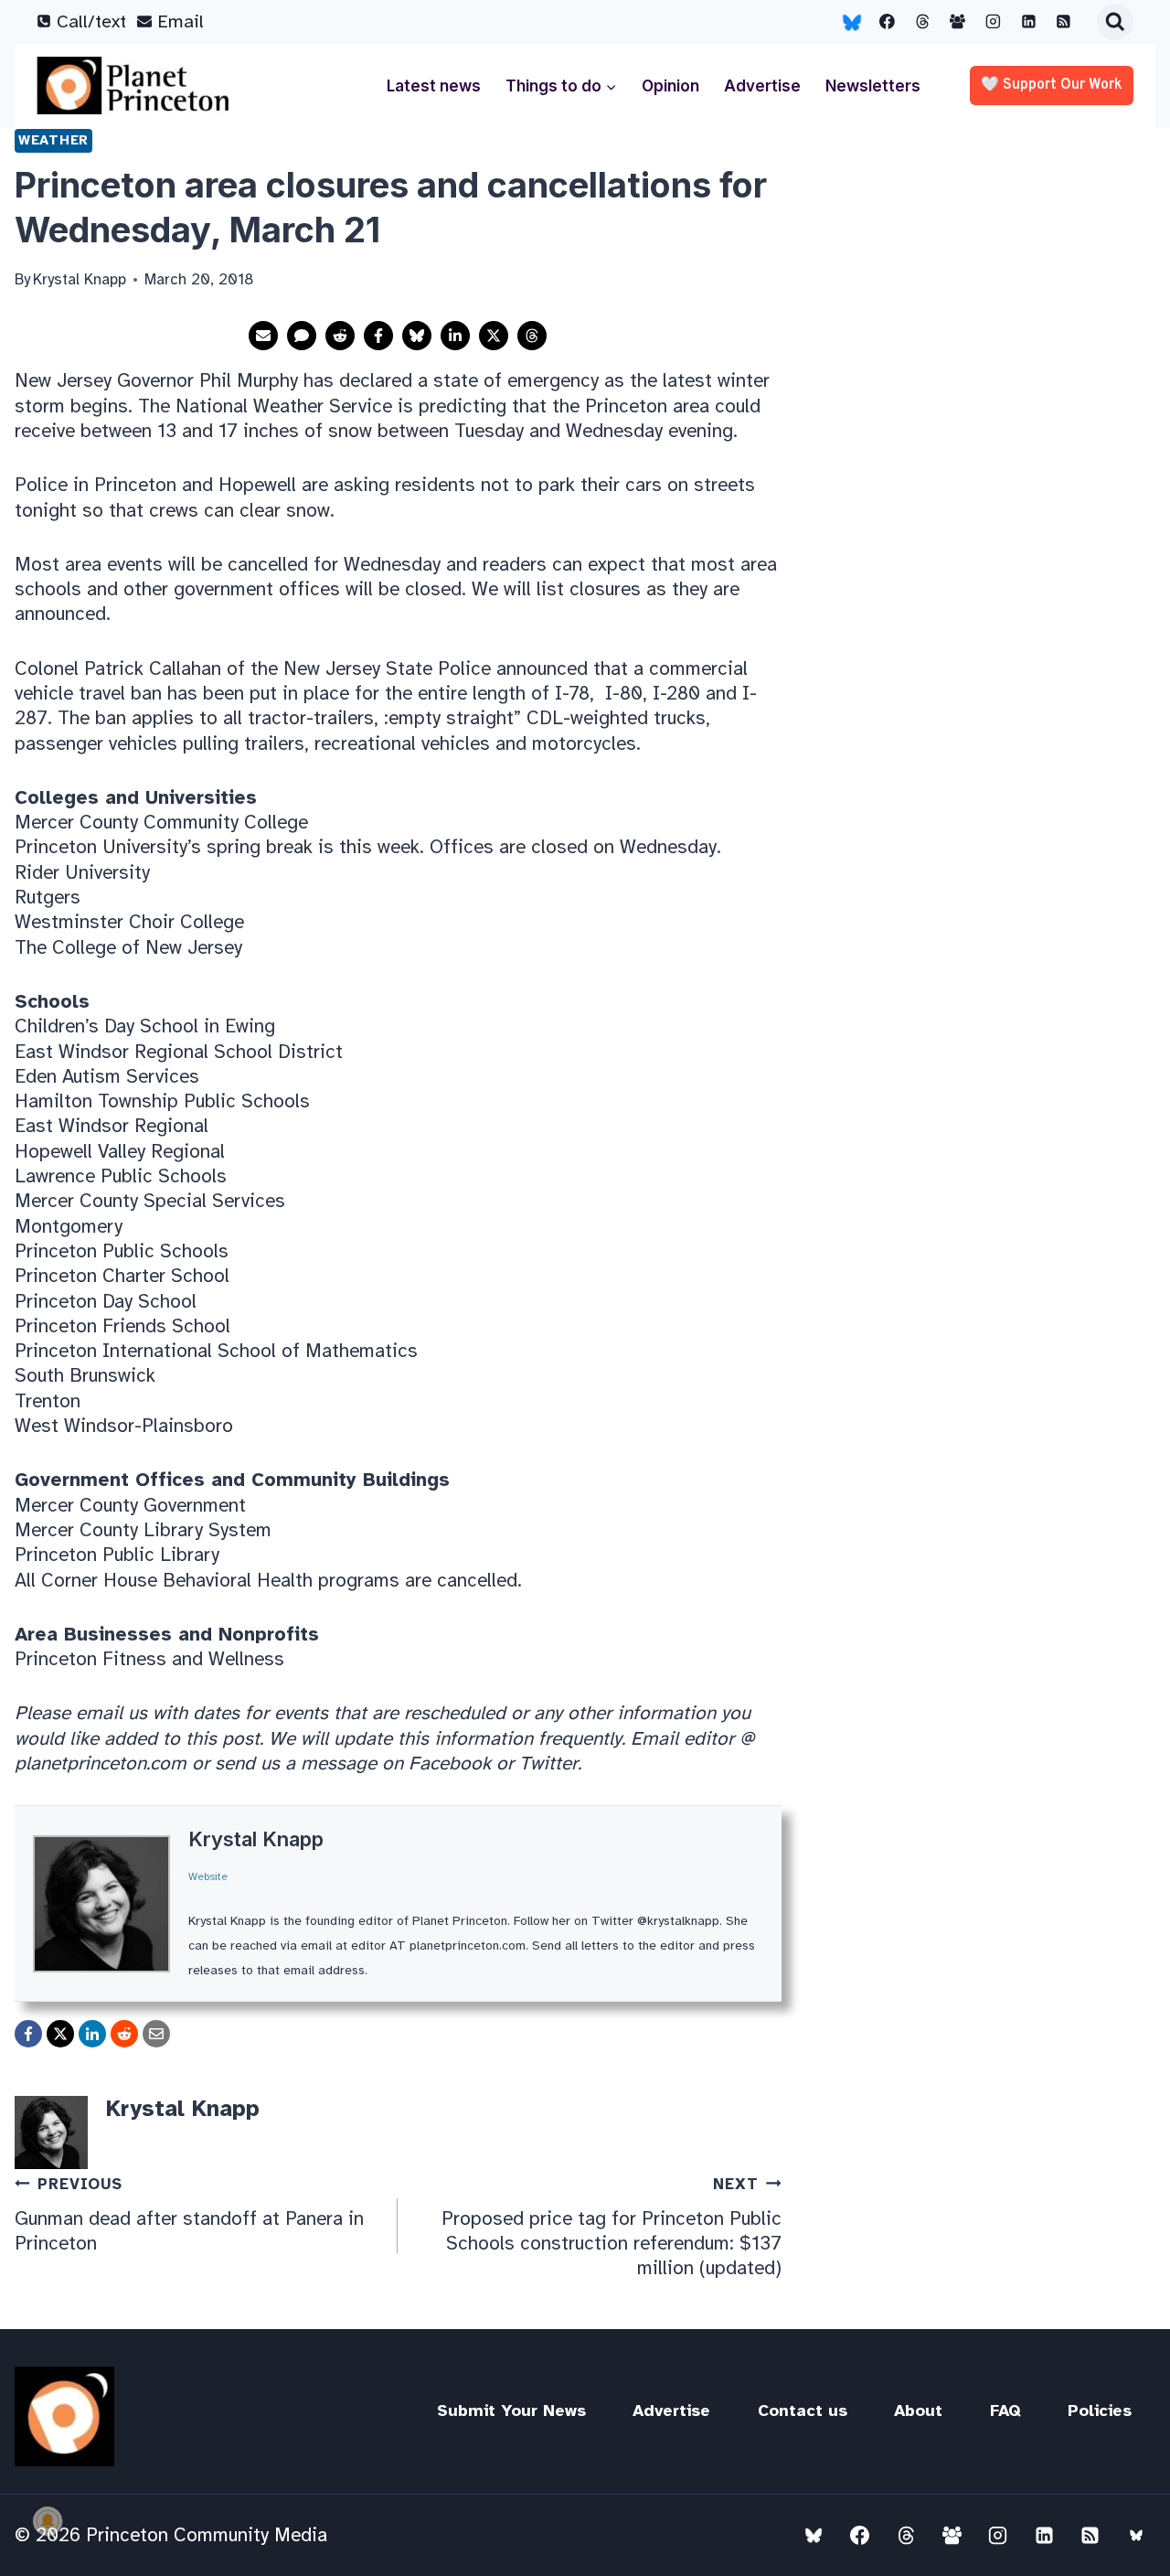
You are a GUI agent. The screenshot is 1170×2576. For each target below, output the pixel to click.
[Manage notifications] (48, 2521)
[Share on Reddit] (340, 336)
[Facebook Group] (958, 22)
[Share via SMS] (302, 336)
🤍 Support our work (1052, 85)
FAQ (1005, 2410)
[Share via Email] (263, 336)
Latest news (434, 86)
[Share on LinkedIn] (455, 336)
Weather (53, 140)
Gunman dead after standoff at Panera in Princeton (189, 2215)
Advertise (762, 86)
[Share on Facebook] (378, 336)
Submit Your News (511, 2410)
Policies (1100, 2410)
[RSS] (1064, 22)
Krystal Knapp (256, 1839)
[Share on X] (494, 336)
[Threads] (922, 22)
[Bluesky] (852, 22)
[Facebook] (888, 22)
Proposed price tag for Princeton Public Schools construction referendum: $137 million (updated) (611, 2227)
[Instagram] (994, 22)
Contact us (803, 2410)
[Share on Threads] (532, 336)
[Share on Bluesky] (417, 336)
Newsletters (873, 86)
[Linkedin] (1028, 22)
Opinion (670, 86)
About (918, 2410)
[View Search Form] (1115, 22)
